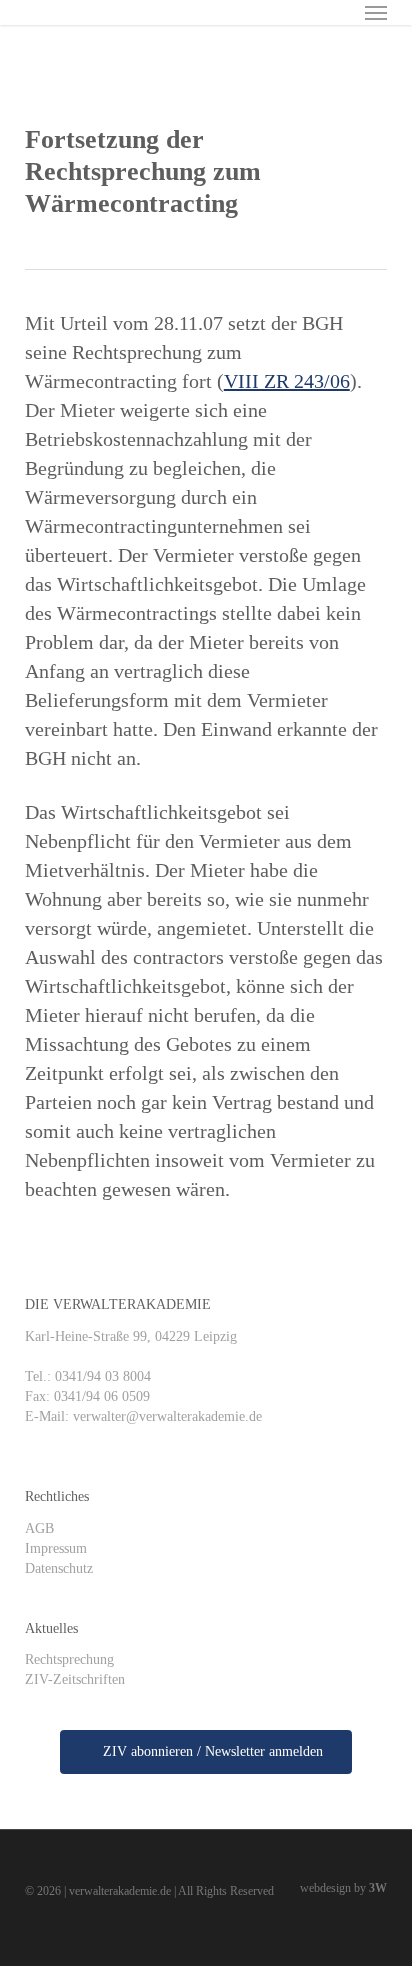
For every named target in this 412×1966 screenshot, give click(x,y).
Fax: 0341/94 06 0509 (87, 1396)
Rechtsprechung (69, 1659)
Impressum (56, 1548)
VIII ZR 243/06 (287, 381)
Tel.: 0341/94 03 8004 (88, 1376)
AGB (39, 1528)
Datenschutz (59, 1568)
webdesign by (343, 1888)
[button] (376, 12)
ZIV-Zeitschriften (75, 1679)
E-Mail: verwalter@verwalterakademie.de (143, 1416)
